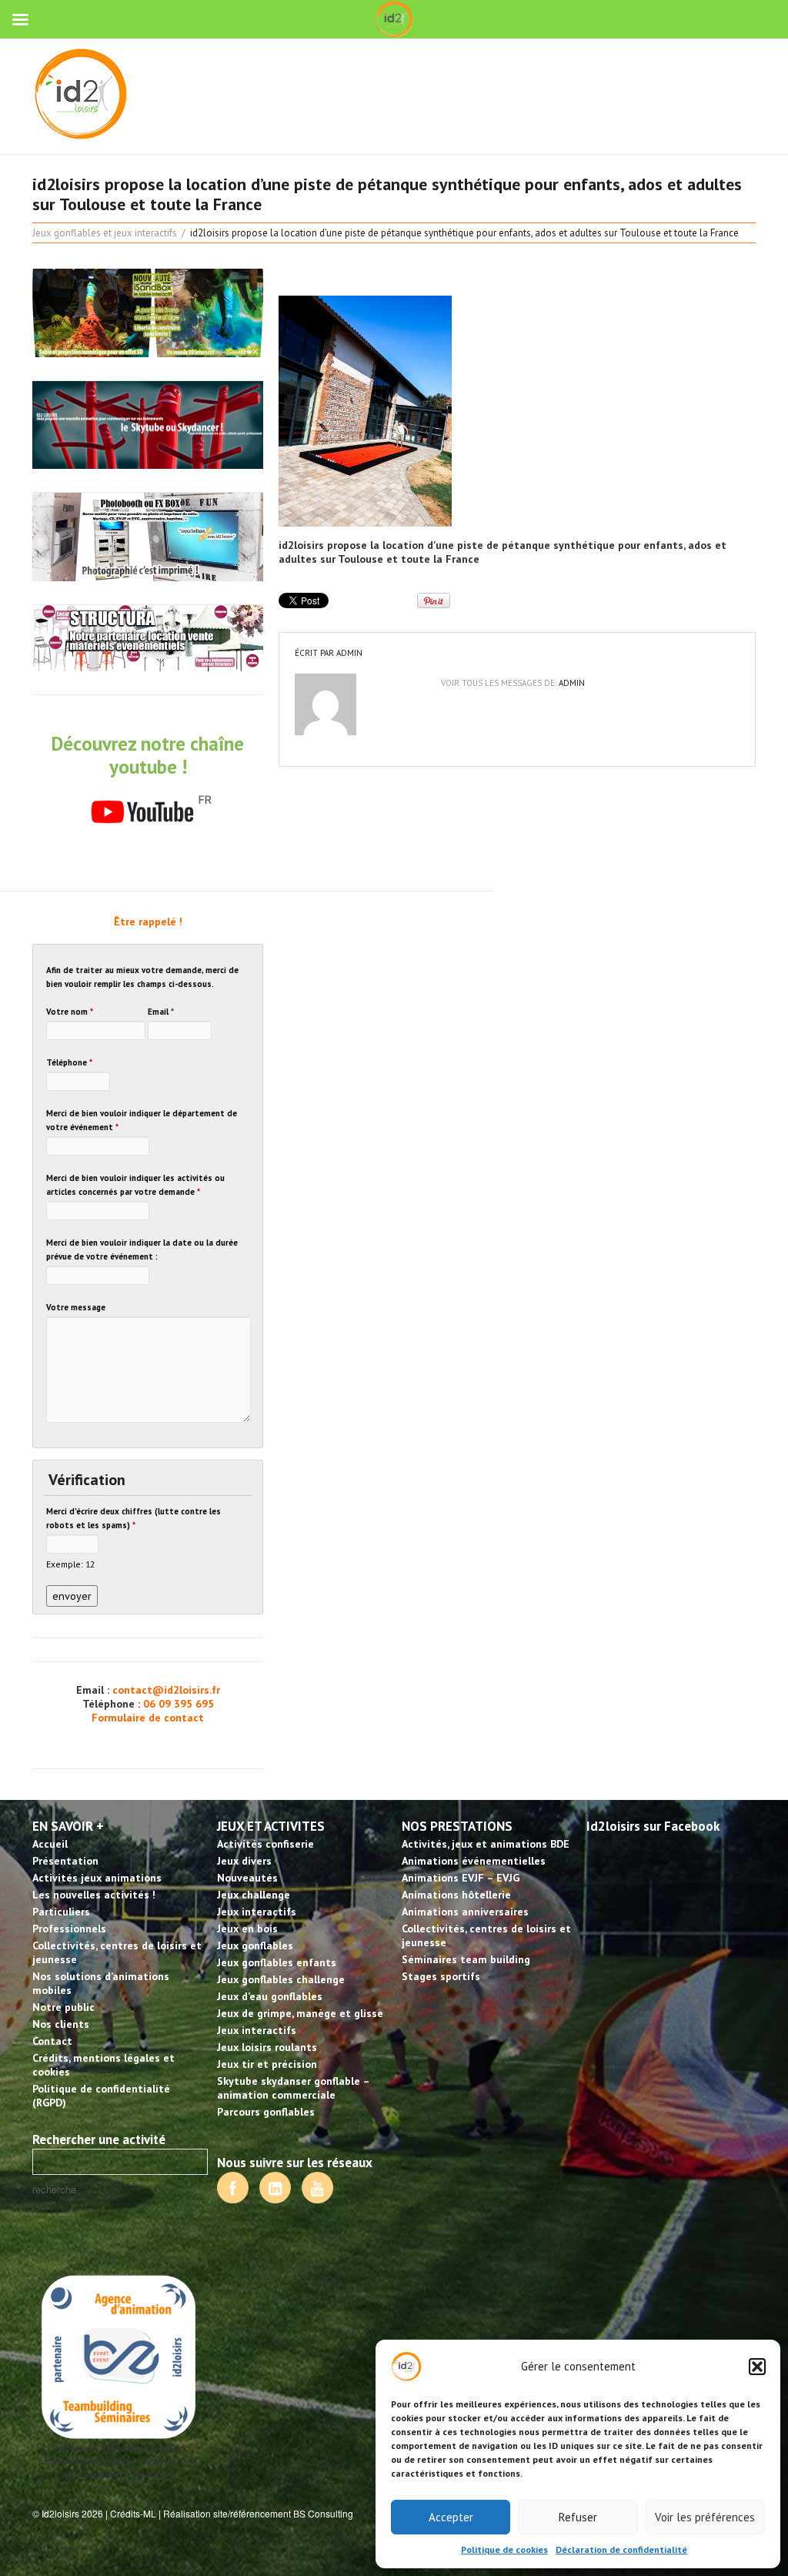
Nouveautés (247, 1878)
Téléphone (69, 1062)
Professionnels (69, 1929)
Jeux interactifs (257, 1912)
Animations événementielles (474, 1861)
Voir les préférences (705, 2517)
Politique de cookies (504, 2549)
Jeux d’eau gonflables (270, 1996)
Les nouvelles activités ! (94, 1895)
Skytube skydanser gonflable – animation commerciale (293, 2088)
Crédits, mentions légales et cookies (104, 2065)
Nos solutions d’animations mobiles (101, 1983)
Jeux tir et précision (267, 2064)
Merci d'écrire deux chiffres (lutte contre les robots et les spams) (134, 1518)
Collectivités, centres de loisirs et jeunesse (117, 1952)
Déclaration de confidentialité (621, 2549)
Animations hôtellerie (456, 1895)
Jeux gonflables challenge (281, 1979)
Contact (52, 2041)
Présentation (65, 1861)
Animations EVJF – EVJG (461, 1878)
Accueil (50, 1844)
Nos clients (61, 2024)
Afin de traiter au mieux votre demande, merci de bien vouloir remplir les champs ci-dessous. (142, 977)
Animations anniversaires (465, 1912)
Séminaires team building (466, 1959)
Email (161, 1012)
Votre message (76, 1307)
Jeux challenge (254, 1895)
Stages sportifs (441, 1976)
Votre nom (70, 1012)
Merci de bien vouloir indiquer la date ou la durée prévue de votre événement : (142, 1250)
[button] (757, 2367)
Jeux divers (244, 1861)
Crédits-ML (133, 2513)
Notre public (63, 2007)
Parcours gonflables (266, 2112)
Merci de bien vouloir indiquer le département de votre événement (142, 1120)
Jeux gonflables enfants (277, 1962)
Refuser (578, 2517)
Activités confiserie (265, 1844)
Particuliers (61, 1912)
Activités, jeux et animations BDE (486, 1844)
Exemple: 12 (70, 1564)
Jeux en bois (247, 1929)
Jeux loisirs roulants (267, 2047)
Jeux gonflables (255, 1945)
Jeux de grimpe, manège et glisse (300, 2013)
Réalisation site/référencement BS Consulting (258, 2513)
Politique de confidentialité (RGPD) (101, 2096)
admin (349, 653)
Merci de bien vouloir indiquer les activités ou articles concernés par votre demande (135, 1185)
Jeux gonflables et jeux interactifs (105, 233)
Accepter (451, 2517)
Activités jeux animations (97, 1878)
